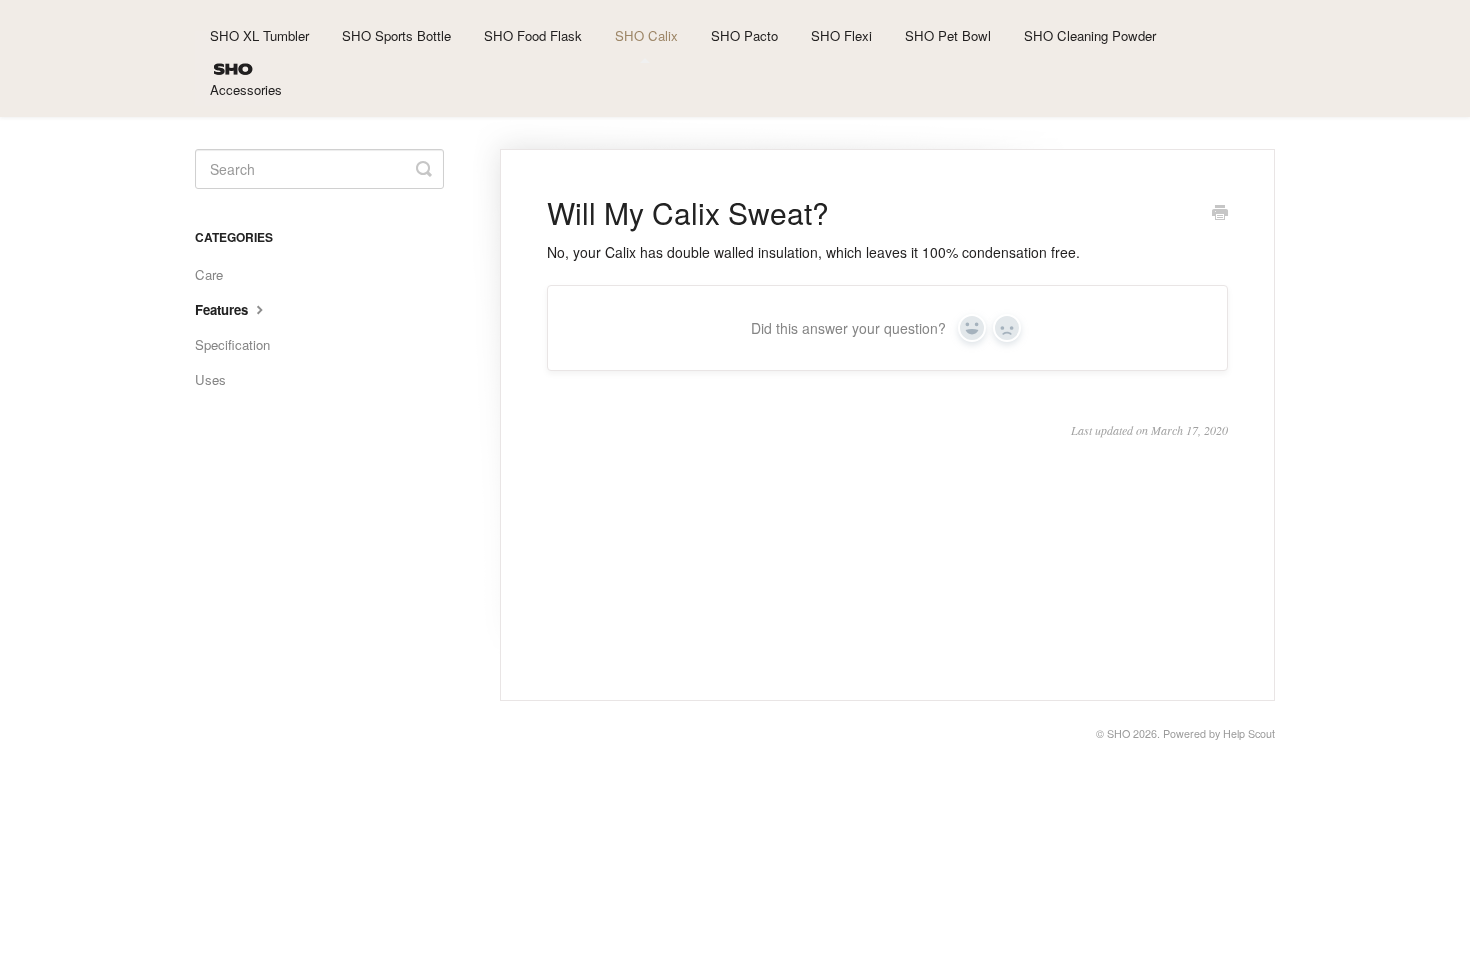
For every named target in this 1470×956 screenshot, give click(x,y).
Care (209, 274)
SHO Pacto (744, 35)
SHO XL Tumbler (259, 35)
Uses (210, 379)
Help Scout (1249, 733)
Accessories (246, 89)
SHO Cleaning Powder (1090, 35)
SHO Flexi (841, 35)
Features (223, 309)
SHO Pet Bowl (948, 35)
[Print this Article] (1220, 214)
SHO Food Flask (533, 35)
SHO (1118, 733)
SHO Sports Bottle (396, 35)
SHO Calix (646, 35)
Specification (232, 344)
